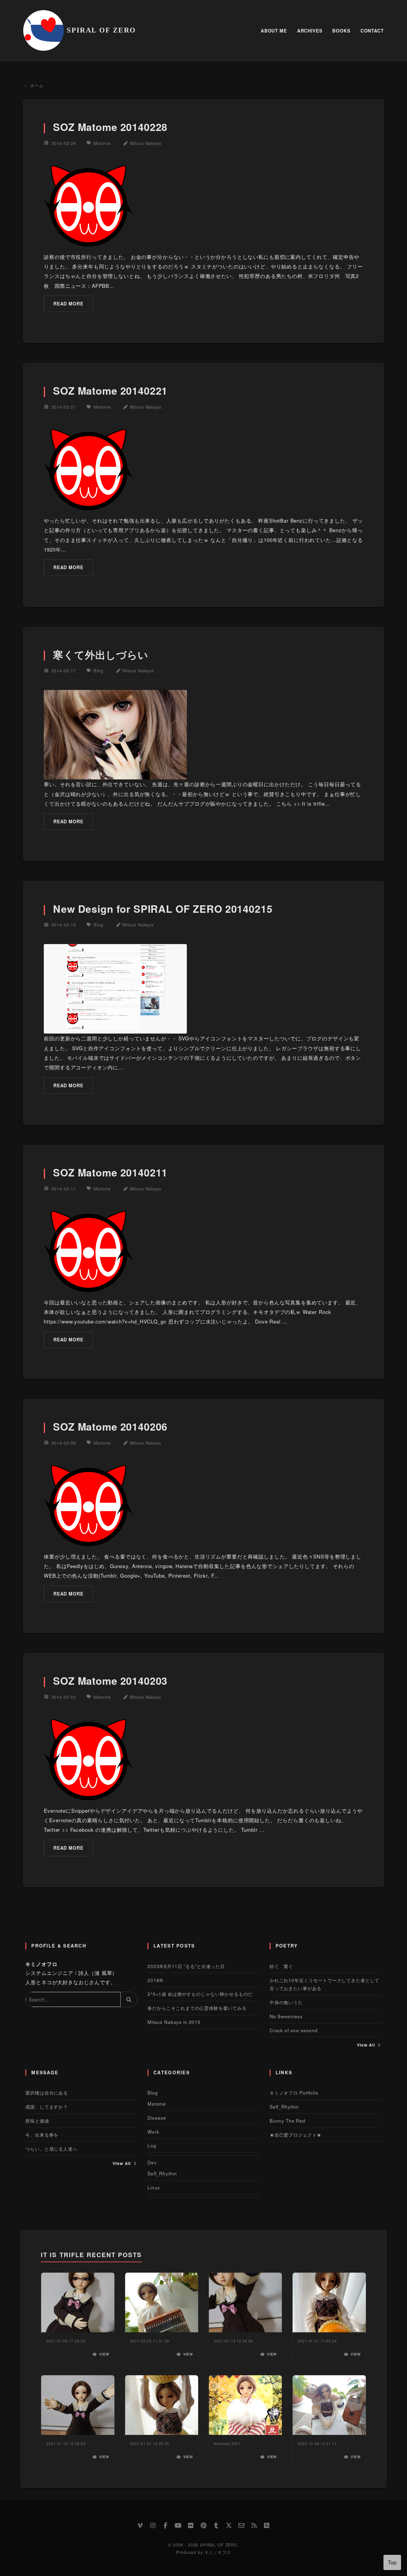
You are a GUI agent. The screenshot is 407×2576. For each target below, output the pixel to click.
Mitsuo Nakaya (146, 143)
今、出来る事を (42, 2135)
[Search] (129, 1999)
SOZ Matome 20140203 (110, 1681)
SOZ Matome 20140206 (110, 1426)
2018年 (156, 1980)
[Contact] (242, 2525)
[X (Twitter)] (229, 2525)
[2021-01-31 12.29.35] (162, 2405)
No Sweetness (286, 2016)
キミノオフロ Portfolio (294, 2092)
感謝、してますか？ (47, 2106)
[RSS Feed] (254, 2525)
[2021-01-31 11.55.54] (329, 2302)
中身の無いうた (286, 2002)
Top (392, 2562)
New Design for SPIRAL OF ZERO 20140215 (163, 909)
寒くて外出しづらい (101, 654)
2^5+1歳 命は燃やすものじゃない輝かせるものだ (200, 1994)
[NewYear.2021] (245, 2405)
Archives (310, 31)
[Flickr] (191, 2525)
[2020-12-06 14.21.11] (329, 2405)
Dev (152, 2162)
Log (152, 2145)
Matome (102, 143)
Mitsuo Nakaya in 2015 (174, 2022)
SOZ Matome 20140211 (110, 1172)
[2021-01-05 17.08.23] (78, 2302)
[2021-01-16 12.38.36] (245, 2302)
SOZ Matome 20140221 (110, 390)
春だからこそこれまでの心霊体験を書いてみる (197, 2008)
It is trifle (62, 2255)
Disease (157, 2118)
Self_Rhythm (162, 2173)
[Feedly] (267, 2525)
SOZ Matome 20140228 (110, 127)
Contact (372, 31)
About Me (274, 31)
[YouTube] (178, 2525)
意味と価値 (37, 2121)
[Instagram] (153, 2525)
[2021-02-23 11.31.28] (162, 2302)
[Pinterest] (203, 2525)
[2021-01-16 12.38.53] (78, 2405)
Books (341, 31)
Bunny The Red (288, 2121)
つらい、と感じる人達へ (51, 2149)
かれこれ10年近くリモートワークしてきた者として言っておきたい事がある (324, 1984)
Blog (98, 670)
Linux (154, 2187)
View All (367, 2045)
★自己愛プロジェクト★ (296, 2135)
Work (153, 2132)
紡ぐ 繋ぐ (281, 1966)
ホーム (36, 85)
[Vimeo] (140, 2525)
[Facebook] (166, 2525)
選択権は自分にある (47, 2092)
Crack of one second (294, 2030)
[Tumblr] (216, 2525)
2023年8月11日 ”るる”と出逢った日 (186, 1966)
